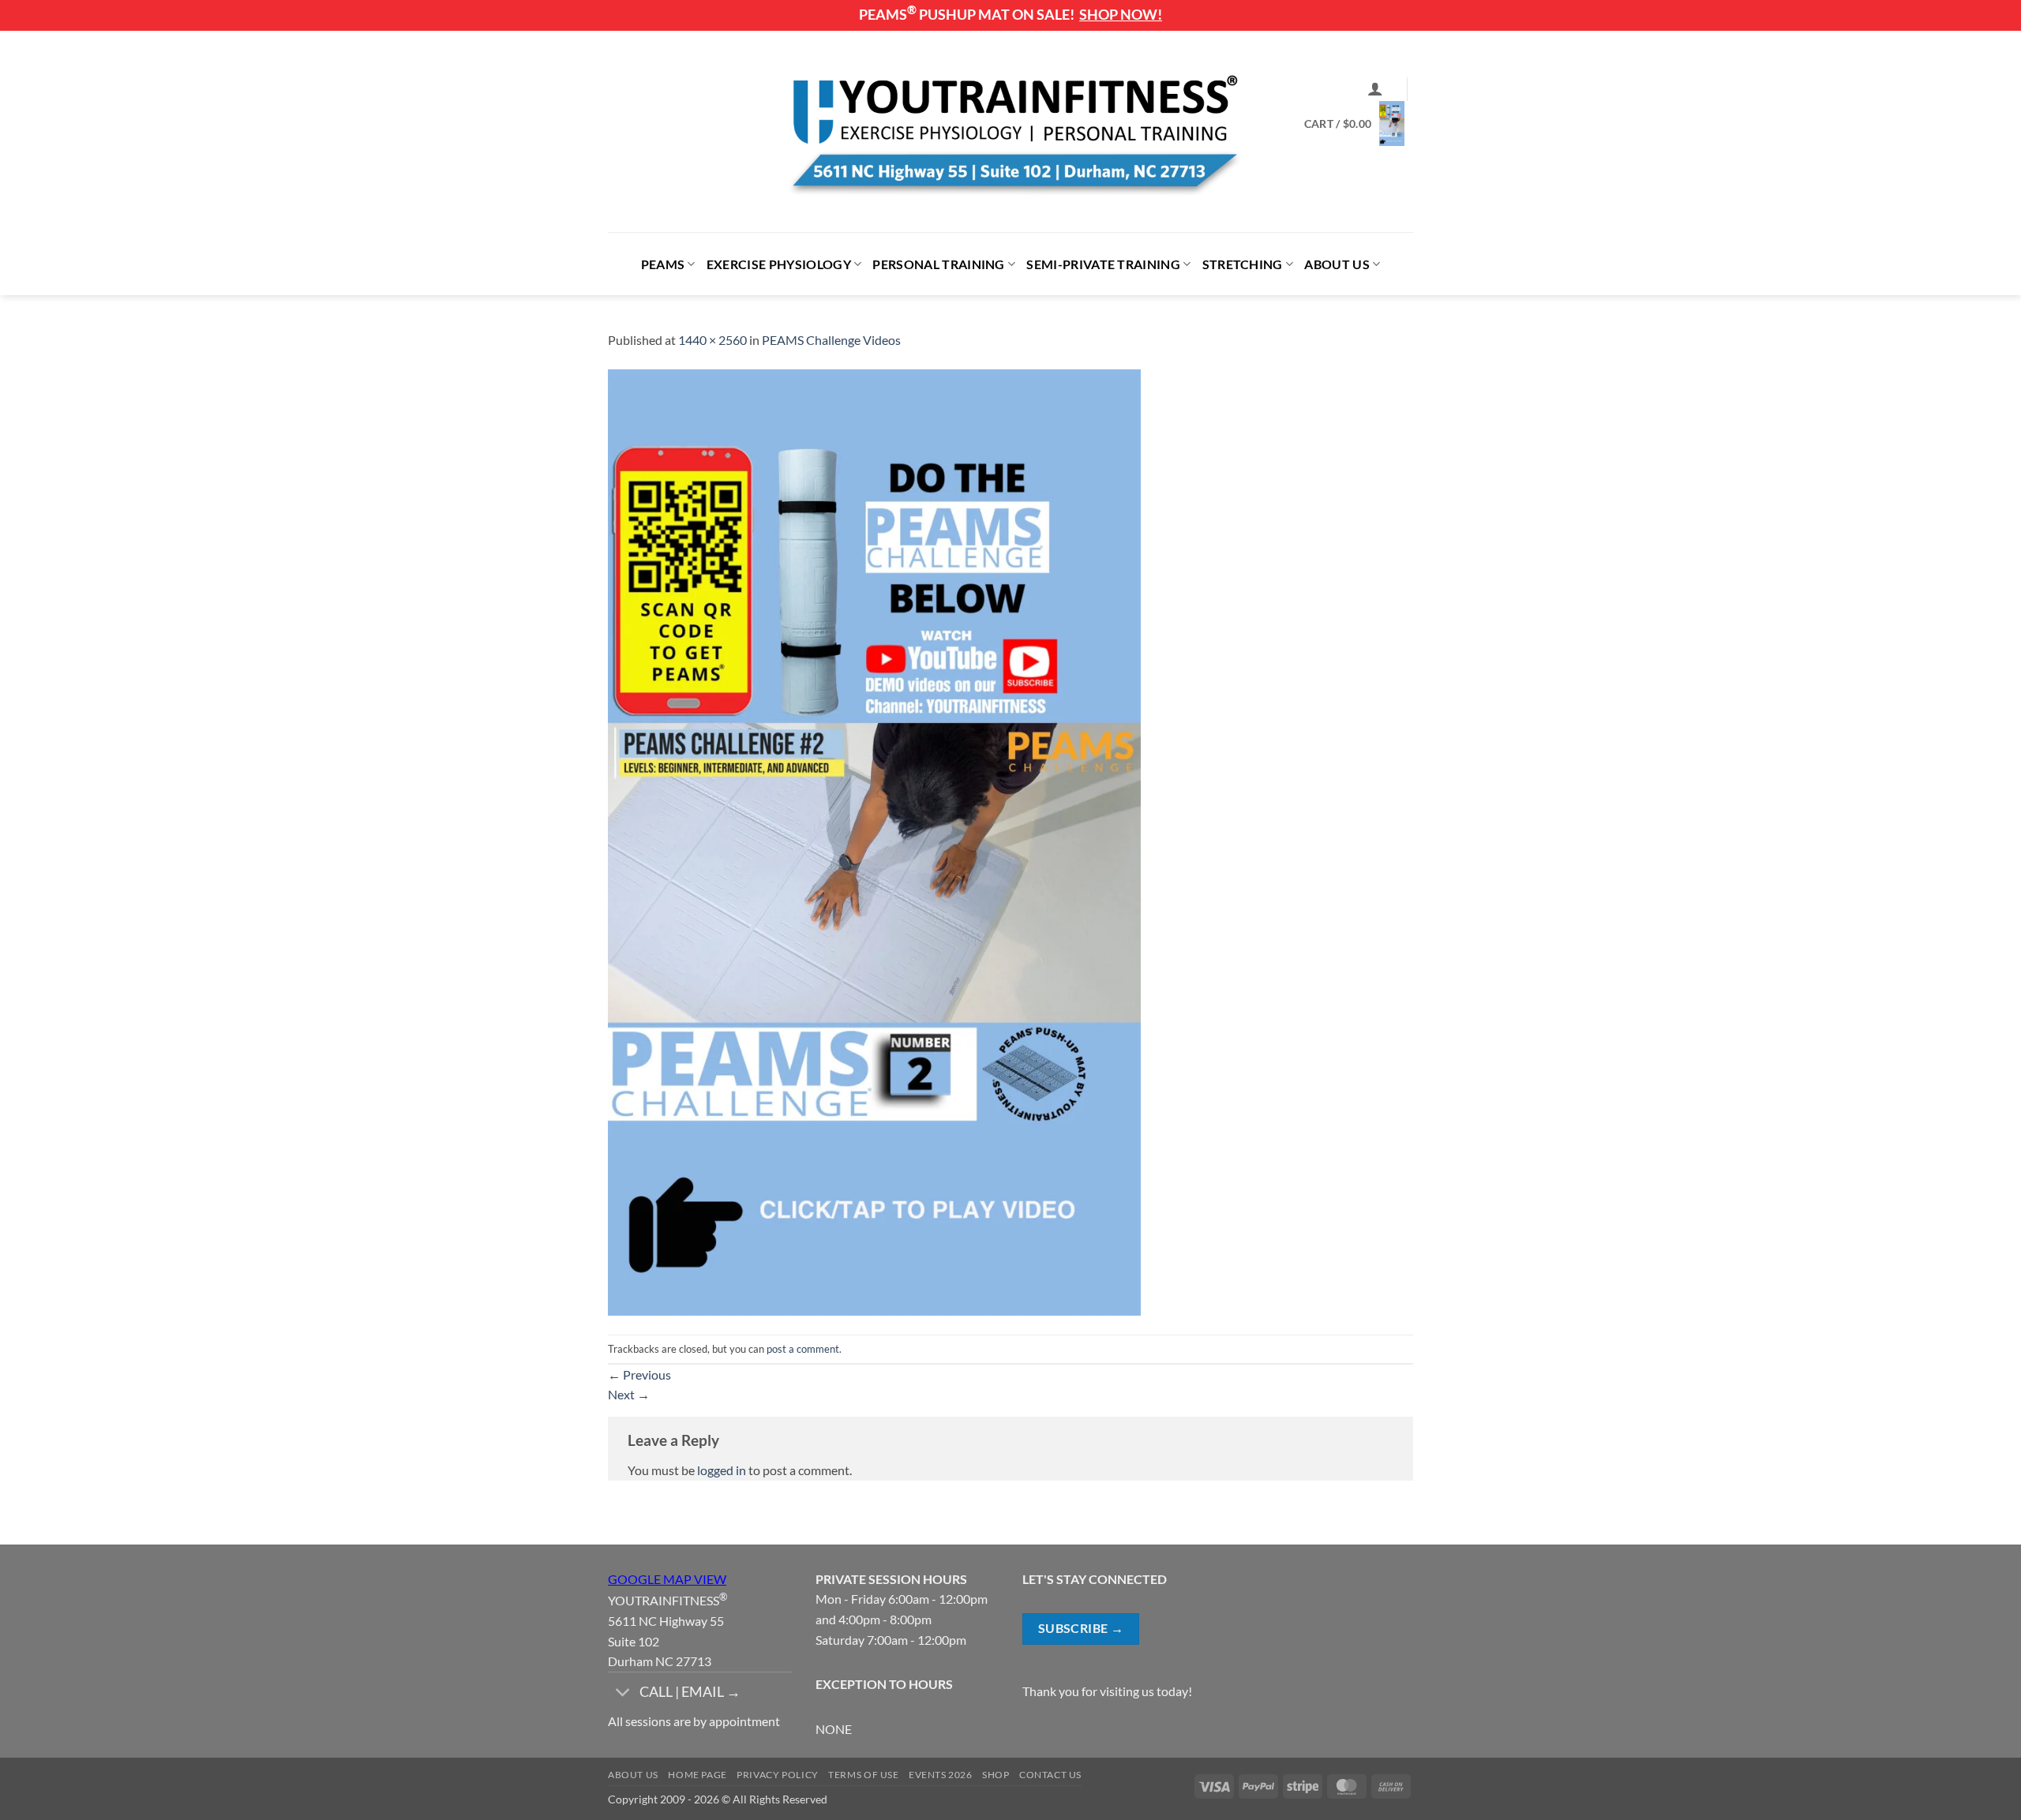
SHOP (996, 1775)
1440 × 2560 (712, 340)
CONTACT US (1050, 1775)
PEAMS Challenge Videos (831, 340)
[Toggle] (623, 1693)
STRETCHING (1243, 264)
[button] (1375, 88)
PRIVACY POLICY (778, 1775)
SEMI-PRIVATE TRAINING (1103, 264)
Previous (639, 1374)
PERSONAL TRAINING (938, 264)
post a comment (803, 1349)
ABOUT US (1337, 264)
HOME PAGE (697, 1775)
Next (629, 1394)
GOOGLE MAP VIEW (667, 1579)
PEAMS (663, 264)
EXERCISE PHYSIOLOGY (779, 264)
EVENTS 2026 (941, 1775)
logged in (722, 1470)
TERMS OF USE (863, 1775)
